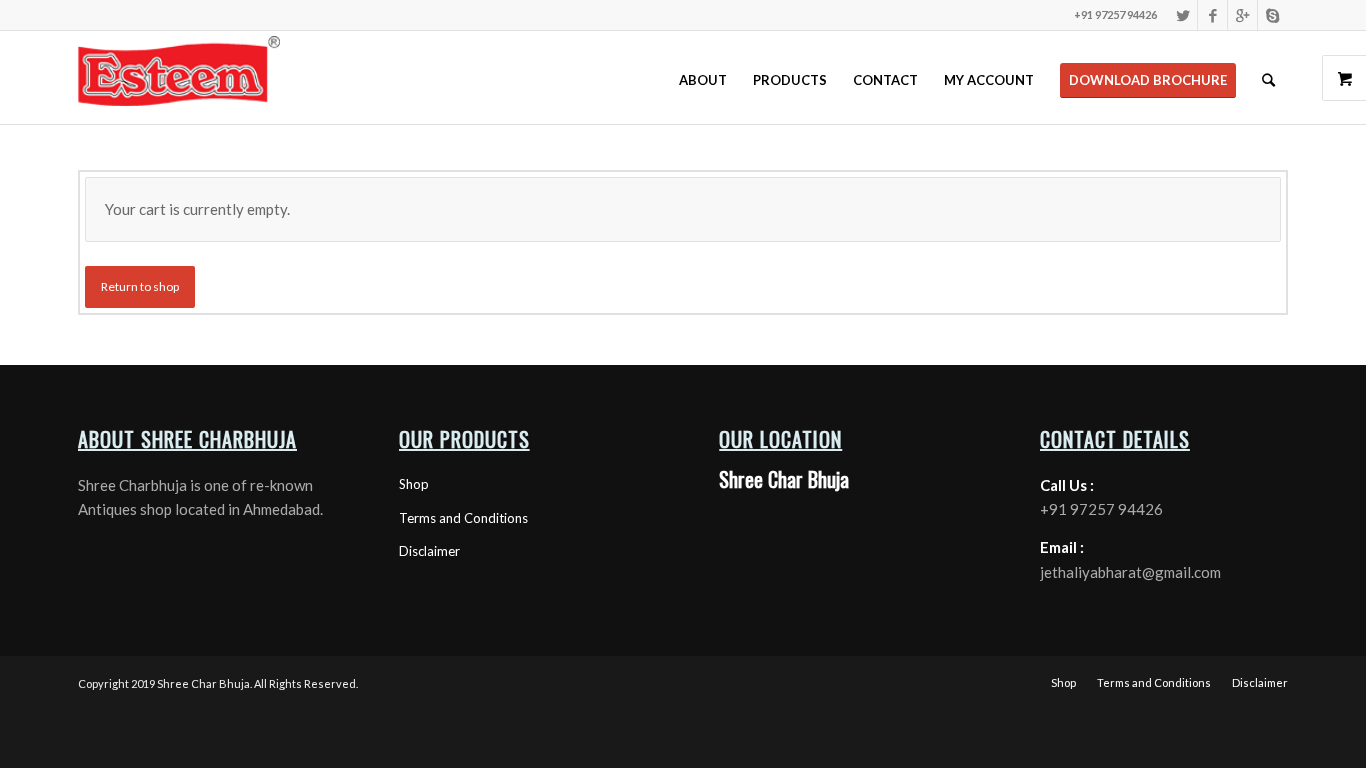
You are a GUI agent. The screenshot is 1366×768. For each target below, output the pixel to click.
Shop (414, 484)
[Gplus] (1242, 15)
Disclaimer (429, 551)
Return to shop (140, 286)
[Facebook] (1212, 15)
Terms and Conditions (463, 518)
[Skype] (1273, 15)
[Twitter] (1182, 15)
